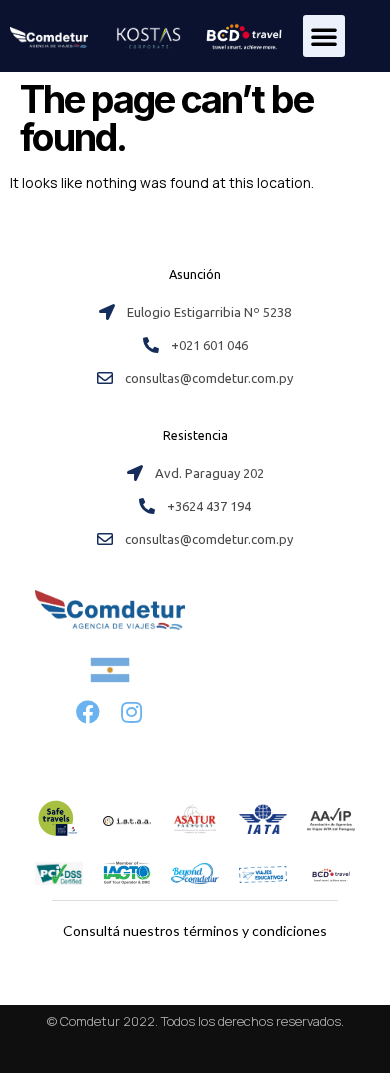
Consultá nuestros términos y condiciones (195, 930)
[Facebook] (88, 711)
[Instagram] (131, 711)
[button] (324, 36)
